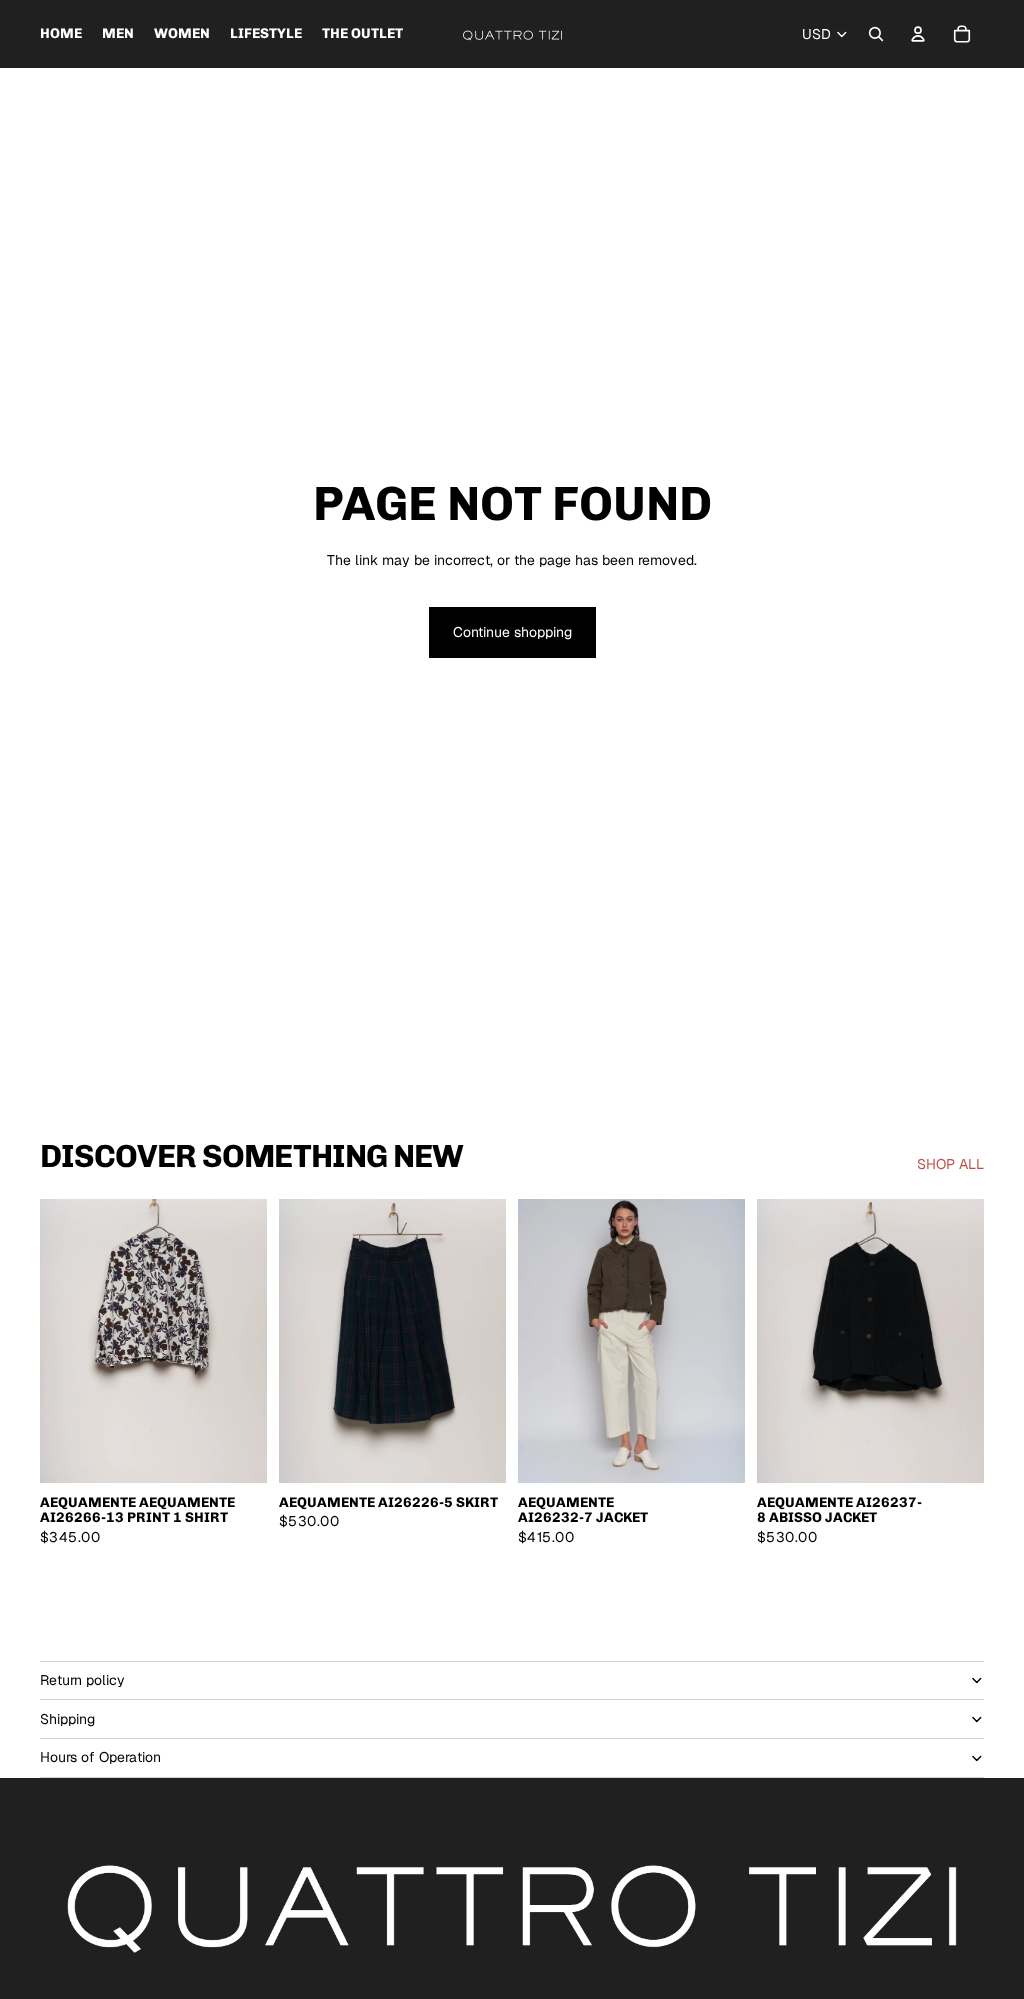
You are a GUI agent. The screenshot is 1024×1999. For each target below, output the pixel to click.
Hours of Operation (100, 1757)
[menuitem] (61, 34)
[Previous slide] (533, 1341)
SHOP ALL (950, 1164)
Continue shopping (512, 632)
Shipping (67, 1719)
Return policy (82, 1680)
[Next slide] (729, 1341)
